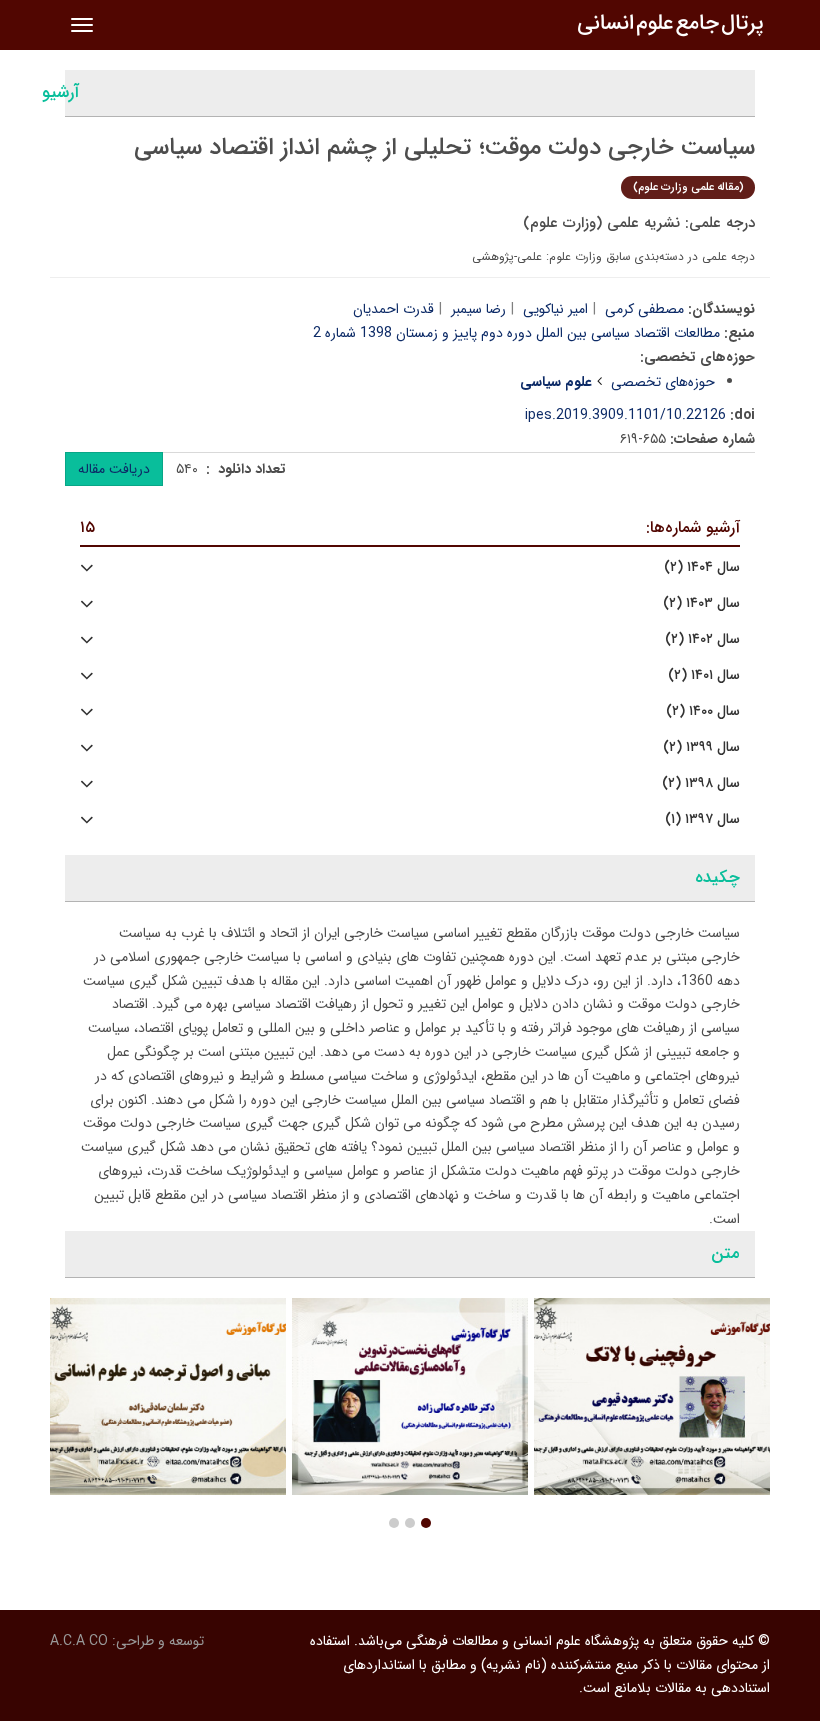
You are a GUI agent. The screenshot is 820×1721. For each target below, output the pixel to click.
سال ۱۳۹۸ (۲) (701, 783)
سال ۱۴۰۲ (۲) (702, 639)
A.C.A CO (79, 1641)
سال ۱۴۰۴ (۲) (702, 567)
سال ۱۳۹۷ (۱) (702, 819)
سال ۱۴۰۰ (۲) (703, 711)
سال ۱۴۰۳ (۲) (701, 603)
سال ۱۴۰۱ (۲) (704, 675)
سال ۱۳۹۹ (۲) (701, 747)
